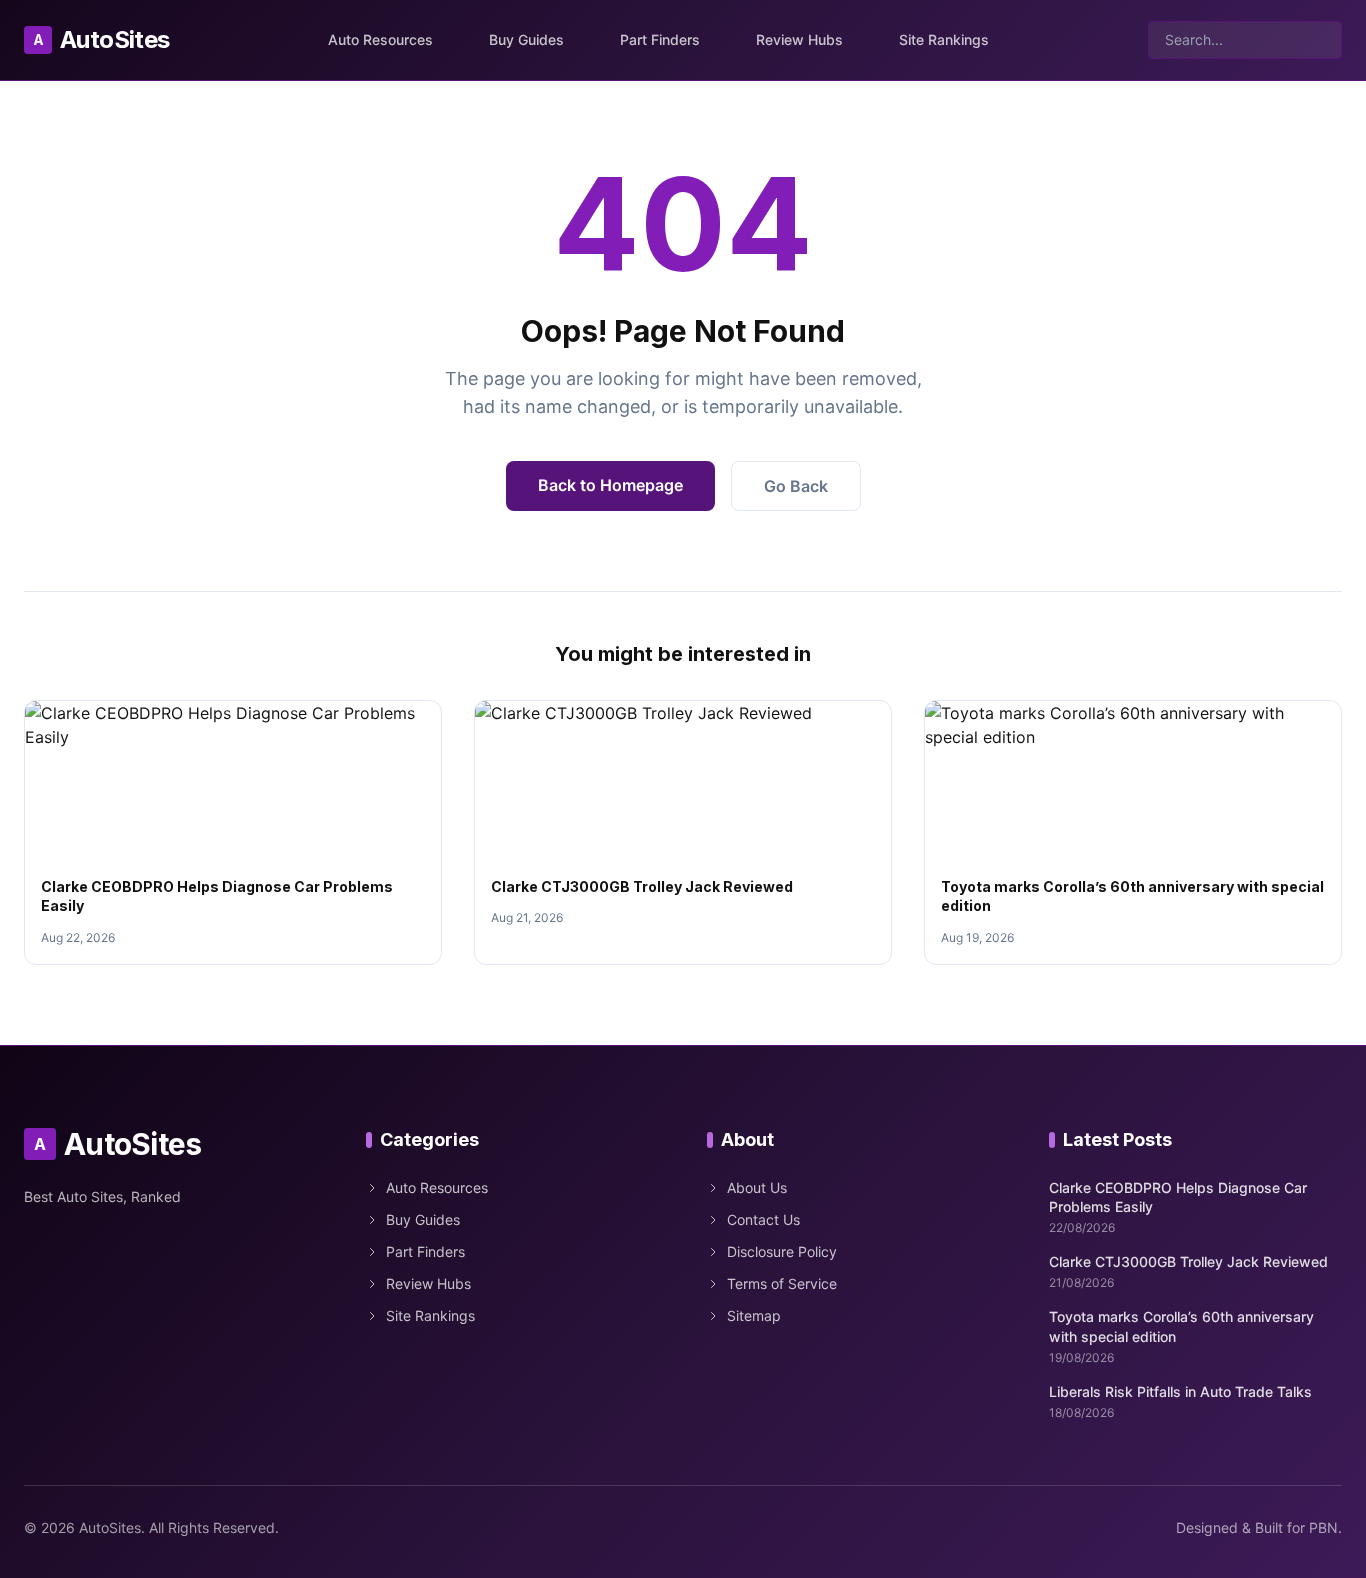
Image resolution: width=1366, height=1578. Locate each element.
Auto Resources (380, 39)
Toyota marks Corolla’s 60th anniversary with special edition (1181, 1326)
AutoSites (101, 39)
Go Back (796, 486)
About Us (757, 1187)
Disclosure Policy (782, 1251)
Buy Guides (526, 39)
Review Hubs (799, 39)
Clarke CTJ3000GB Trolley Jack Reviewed (642, 886)
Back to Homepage (610, 485)
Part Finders (660, 39)
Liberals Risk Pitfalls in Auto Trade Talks (1180, 1391)
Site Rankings (944, 39)
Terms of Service (782, 1283)
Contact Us (763, 1219)
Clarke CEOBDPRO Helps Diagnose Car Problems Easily (1178, 1197)
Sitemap (754, 1315)
